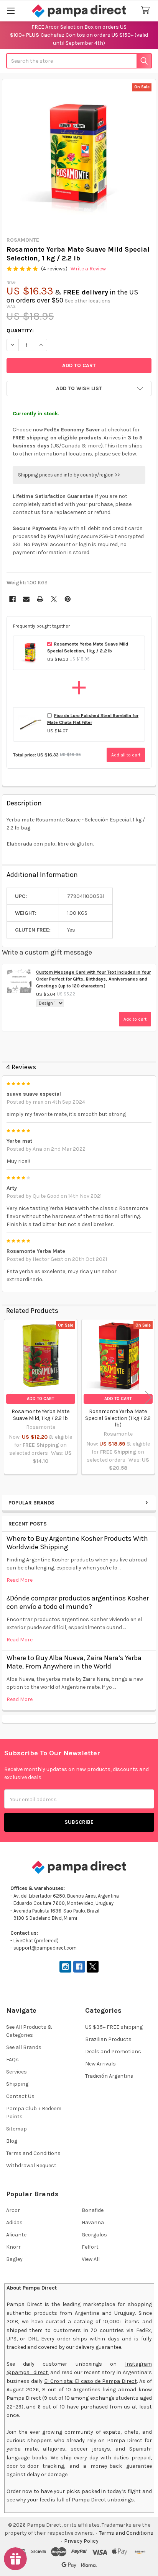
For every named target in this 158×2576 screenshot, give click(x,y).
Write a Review (88, 269)
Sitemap (16, 2129)
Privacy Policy (81, 2541)
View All (91, 2259)
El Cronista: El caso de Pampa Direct (91, 2381)
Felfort (90, 2247)
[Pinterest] (68, 599)
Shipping (17, 2084)
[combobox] (79, 61)
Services (16, 2072)
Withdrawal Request (31, 2165)
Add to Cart (40, 1399)
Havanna (93, 2222)
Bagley (14, 2259)
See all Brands (24, 2047)
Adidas (14, 2222)
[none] (79, 156)
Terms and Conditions (33, 2153)
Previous (10, 1398)
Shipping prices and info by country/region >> (69, 475)
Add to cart (135, 1019)
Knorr (13, 2247)
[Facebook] (12, 599)
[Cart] (147, 11)
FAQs (12, 2060)
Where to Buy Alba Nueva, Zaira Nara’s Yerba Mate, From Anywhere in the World (74, 1662)
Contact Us (20, 2096)
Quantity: (20, 331)
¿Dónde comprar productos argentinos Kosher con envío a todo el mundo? (78, 1603)
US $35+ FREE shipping (114, 2027)
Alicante (16, 2235)
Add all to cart (126, 755)
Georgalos (94, 2235)
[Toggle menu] (11, 11)
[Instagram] (65, 1967)
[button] (79, 389)
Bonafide (93, 2210)
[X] (54, 599)
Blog (12, 2141)
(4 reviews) (54, 269)
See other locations (88, 301)
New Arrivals (100, 2064)
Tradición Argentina (109, 2076)
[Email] (26, 599)
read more (20, 1580)
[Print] (40, 599)
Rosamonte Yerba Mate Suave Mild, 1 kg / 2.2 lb (40, 1415)
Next (148, 1398)
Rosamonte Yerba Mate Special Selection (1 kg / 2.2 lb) (118, 1418)
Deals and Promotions (113, 2052)
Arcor (13, 2210)
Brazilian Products (108, 2039)
